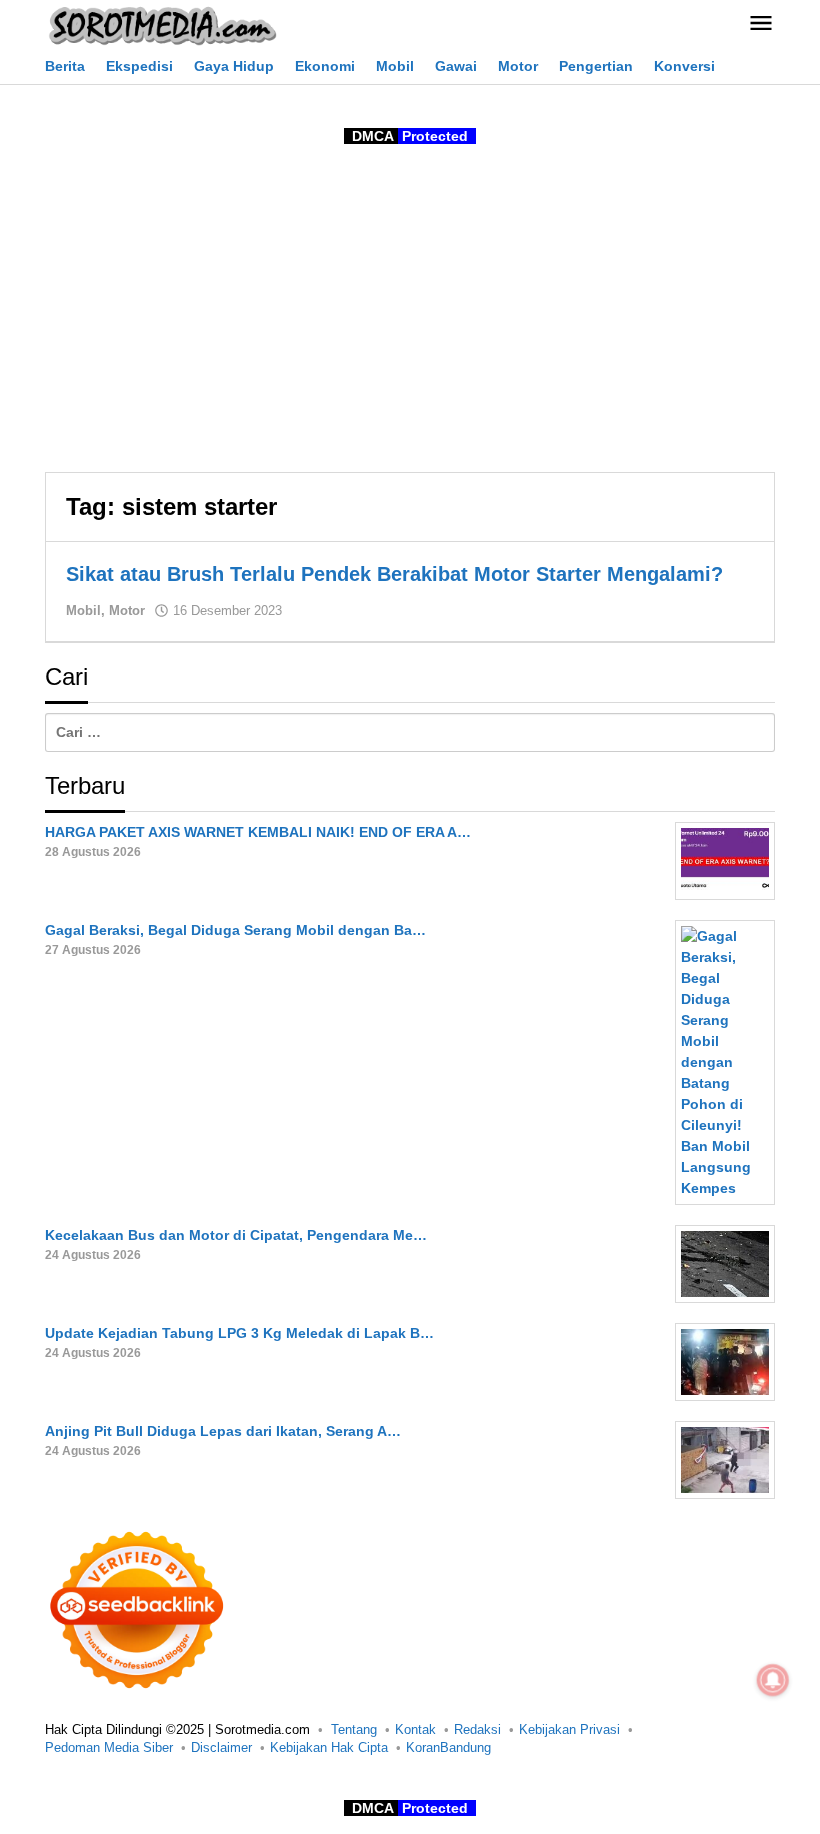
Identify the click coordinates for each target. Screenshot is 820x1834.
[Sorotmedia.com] (161, 25)
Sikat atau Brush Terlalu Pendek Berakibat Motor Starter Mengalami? (394, 574)
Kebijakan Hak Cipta (329, 1747)
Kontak (415, 1729)
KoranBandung (448, 1747)
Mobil (83, 610)
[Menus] (761, 24)
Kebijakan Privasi (569, 1729)
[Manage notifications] (773, 1680)
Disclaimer (221, 1747)
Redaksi (477, 1729)
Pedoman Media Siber (109, 1747)
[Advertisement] (410, 312)
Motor (127, 610)
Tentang (354, 1729)
